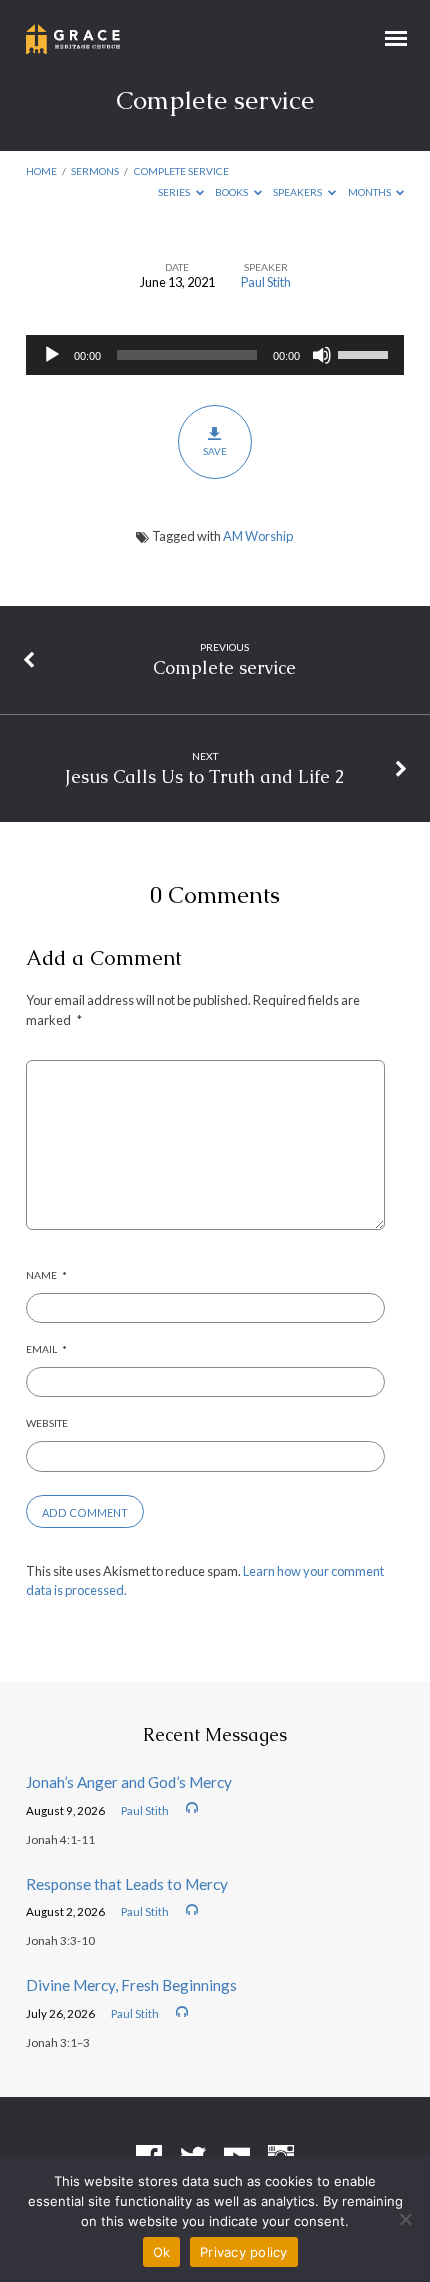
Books (232, 192)
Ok (162, 2252)
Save (215, 451)
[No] (405, 2219)
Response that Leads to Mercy (127, 1884)
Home (41, 171)
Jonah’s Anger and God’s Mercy (129, 1782)
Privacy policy (244, 2252)
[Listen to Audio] (192, 1808)
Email (46, 1349)
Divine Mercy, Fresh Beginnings (131, 1985)
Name (46, 1275)
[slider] (366, 353)
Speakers (298, 192)
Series (175, 192)
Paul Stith (266, 282)
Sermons (95, 171)
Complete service (181, 171)
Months (370, 192)
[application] (215, 355)
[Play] (52, 355)
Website (47, 1423)
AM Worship (258, 536)
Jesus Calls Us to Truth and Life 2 (205, 776)
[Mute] (322, 355)
